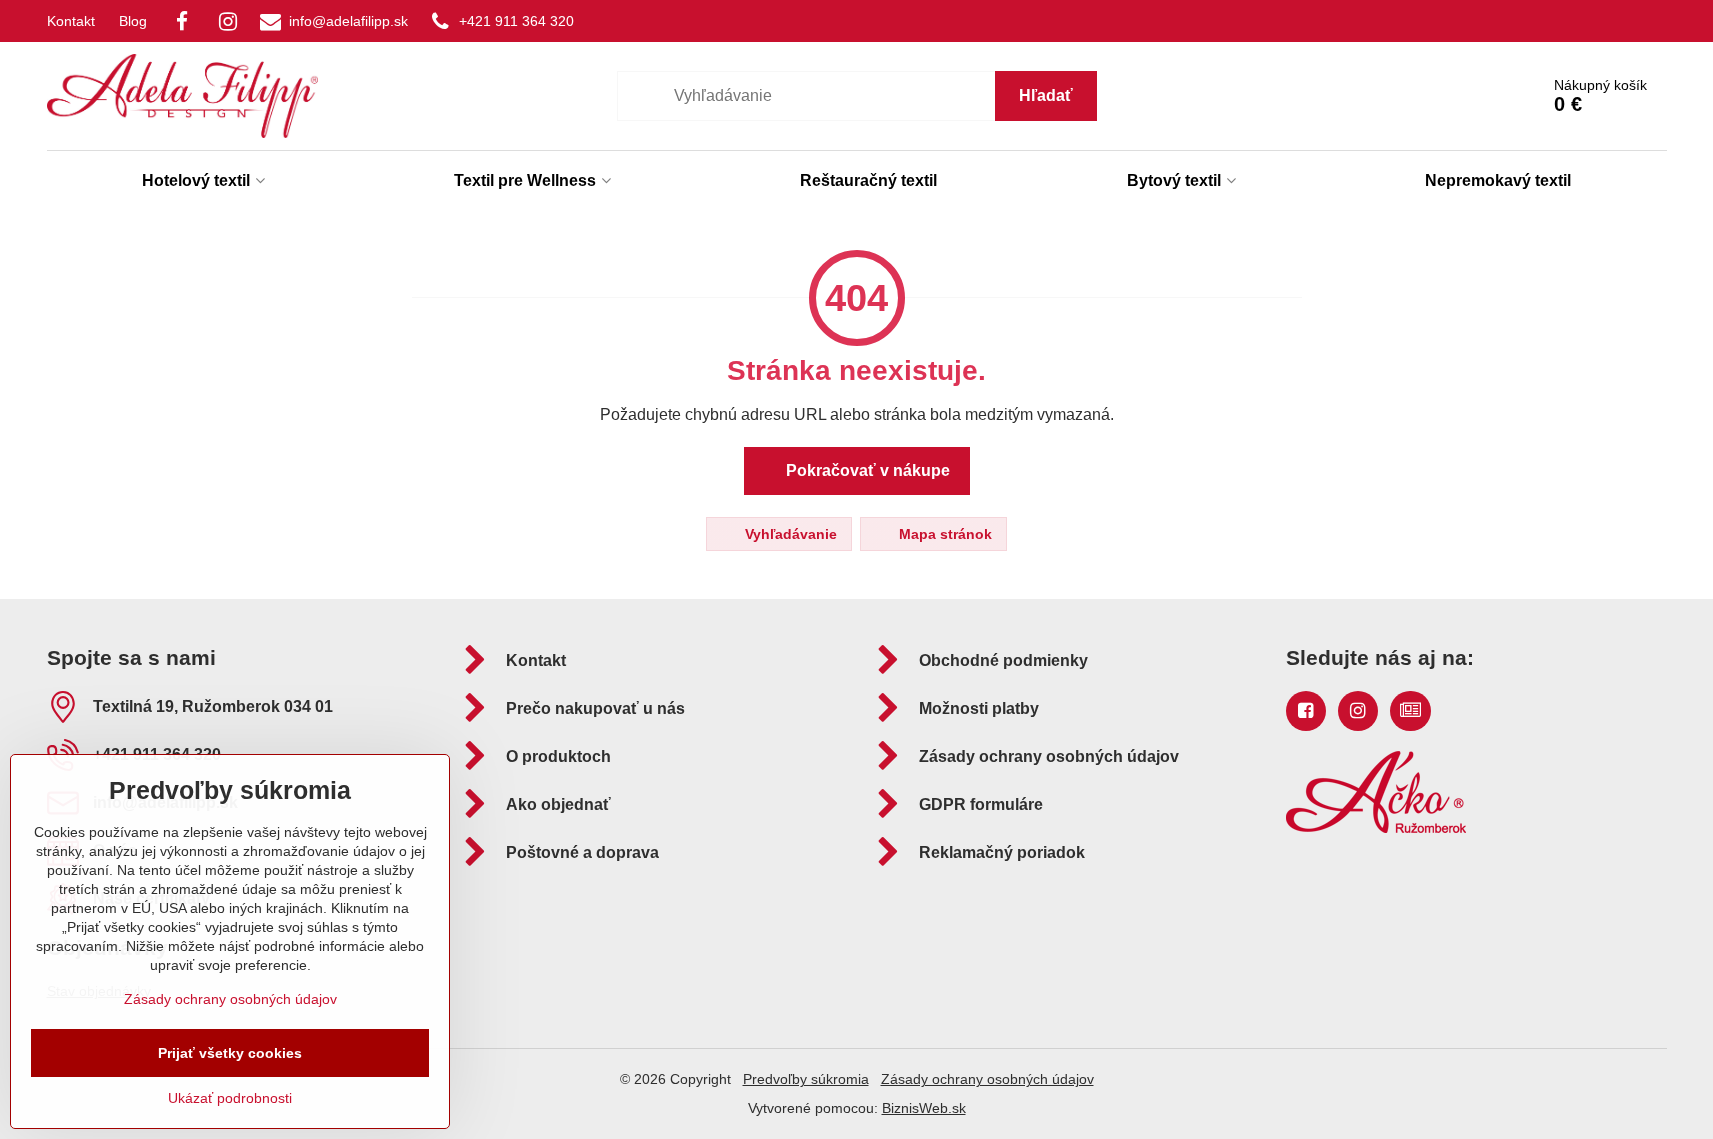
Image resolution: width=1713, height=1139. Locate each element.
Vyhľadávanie (789, 534)
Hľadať (1046, 95)
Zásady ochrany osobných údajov (987, 1079)
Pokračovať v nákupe (866, 470)
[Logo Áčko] (1376, 828)
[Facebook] (182, 21)
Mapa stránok (943, 534)
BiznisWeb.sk (924, 1108)
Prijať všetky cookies (230, 1053)
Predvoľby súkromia (806, 1079)
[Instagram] (228, 21)
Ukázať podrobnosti (230, 1098)
